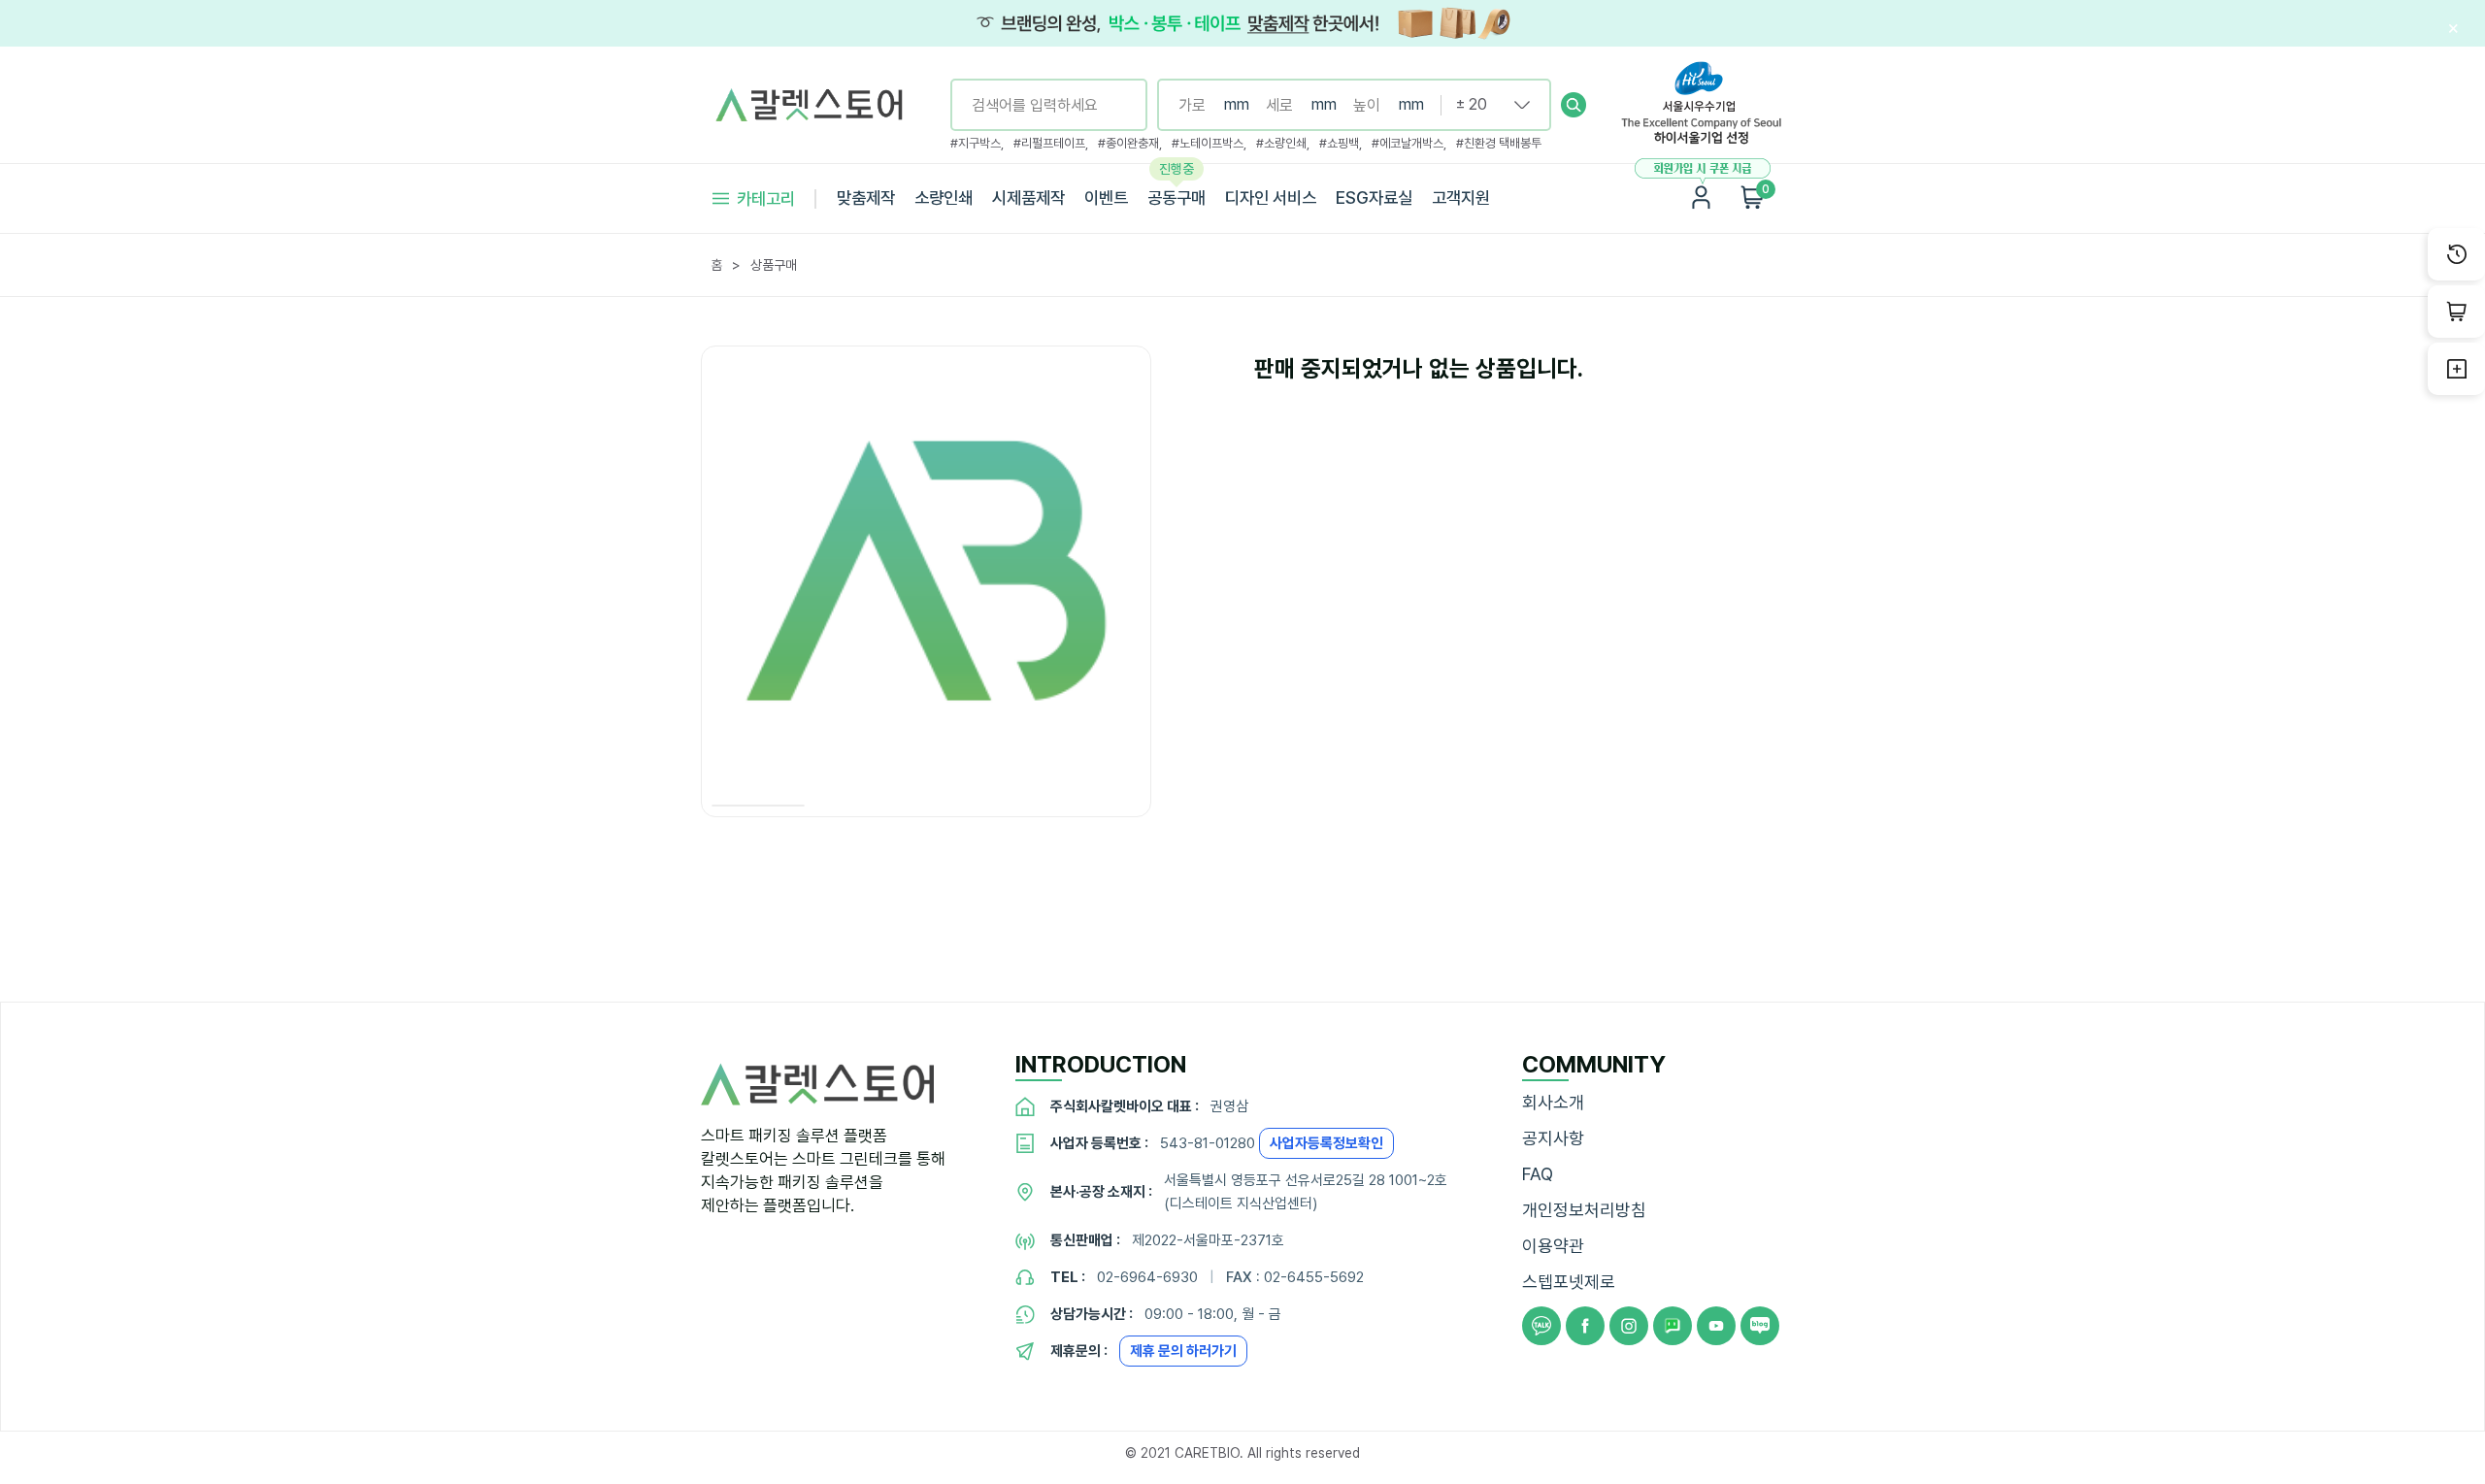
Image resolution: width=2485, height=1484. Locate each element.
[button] (1574, 105)
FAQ (1538, 1174)
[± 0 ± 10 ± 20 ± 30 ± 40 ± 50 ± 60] (1485, 105)
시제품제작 (1028, 198)
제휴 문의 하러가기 (1183, 1351)
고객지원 (1461, 198)
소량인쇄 (944, 198)
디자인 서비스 (1271, 198)
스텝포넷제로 (1569, 1282)
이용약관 (1553, 1246)
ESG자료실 (1374, 198)
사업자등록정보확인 (1326, 1143)
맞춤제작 (866, 198)
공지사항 (1553, 1138)
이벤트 (1106, 198)
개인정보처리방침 (1584, 1210)
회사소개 (1553, 1102)
